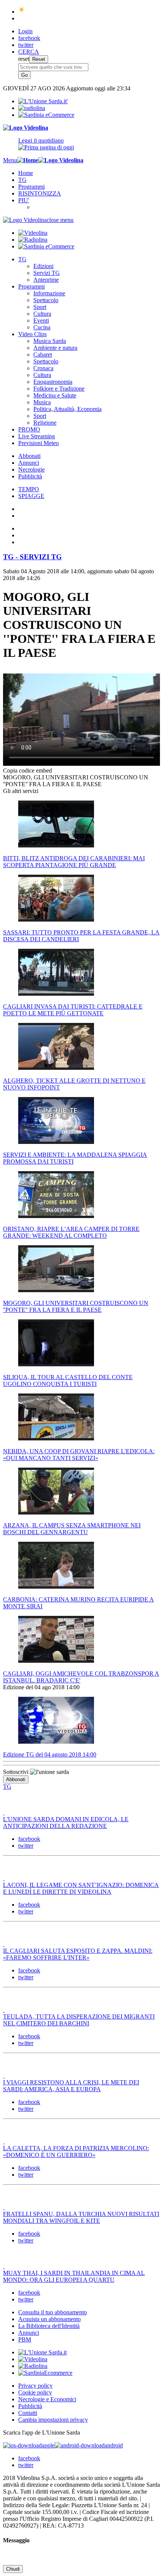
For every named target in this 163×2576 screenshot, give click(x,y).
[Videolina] (26, 128)
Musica (42, 402)
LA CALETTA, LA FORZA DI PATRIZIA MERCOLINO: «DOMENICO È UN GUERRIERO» (76, 2152)
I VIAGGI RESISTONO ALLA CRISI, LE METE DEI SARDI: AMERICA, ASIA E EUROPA (71, 2086)
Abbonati (29, 456)
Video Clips (32, 334)
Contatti (28, 2413)
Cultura (42, 314)
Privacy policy (35, 2386)
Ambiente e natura (55, 348)
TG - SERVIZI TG (32, 557)
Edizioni (43, 266)
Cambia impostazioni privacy (53, 2420)
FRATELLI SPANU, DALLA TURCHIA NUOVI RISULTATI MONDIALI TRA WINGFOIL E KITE (81, 2217)
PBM (25, 2339)
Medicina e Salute (55, 395)
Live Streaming (37, 436)
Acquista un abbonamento (49, 2319)
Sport (40, 307)
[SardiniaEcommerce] (45, 2373)
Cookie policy (35, 2392)
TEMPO (29, 489)
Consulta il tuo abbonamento (53, 2312)
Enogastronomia (53, 382)
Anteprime (46, 280)
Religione (45, 423)
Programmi (31, 187)
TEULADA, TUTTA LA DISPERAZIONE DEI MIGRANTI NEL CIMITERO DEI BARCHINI (79, 2020)
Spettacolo (46, 300)
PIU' (24, 200)
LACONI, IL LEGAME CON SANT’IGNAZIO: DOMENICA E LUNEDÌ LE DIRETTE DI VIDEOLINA (81, 1888)
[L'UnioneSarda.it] (42, 2352)
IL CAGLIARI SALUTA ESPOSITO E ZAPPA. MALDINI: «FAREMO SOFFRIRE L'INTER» (78, 1954)
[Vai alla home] (28, 160)
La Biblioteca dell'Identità (49, 2326)
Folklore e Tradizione (59, 389)
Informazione (49, 293)
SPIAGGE (31, 496)
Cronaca (43, 368)
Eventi (41, 320)
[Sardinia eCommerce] (46, 115)
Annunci (29, 463)
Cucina (42, 327)
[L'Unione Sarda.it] (43, 101)
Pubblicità (30, 476)
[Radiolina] (32, 108)
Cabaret (43, 355)
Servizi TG (47, 273)
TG (22, 180)
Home (26, 173)
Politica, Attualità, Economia (67, 409)
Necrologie (31, 469)
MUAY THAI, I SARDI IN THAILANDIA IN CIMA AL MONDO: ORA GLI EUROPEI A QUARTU (74, 2276)
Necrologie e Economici (47, 2399)
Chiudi (13, 2569)
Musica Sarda (50, 341)
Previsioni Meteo (38, 443)
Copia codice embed (27, 770)
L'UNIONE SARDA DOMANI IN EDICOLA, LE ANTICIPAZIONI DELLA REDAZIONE (66, 1823)
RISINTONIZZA (40, 193)
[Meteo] (22, 12)
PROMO (29, 429)
